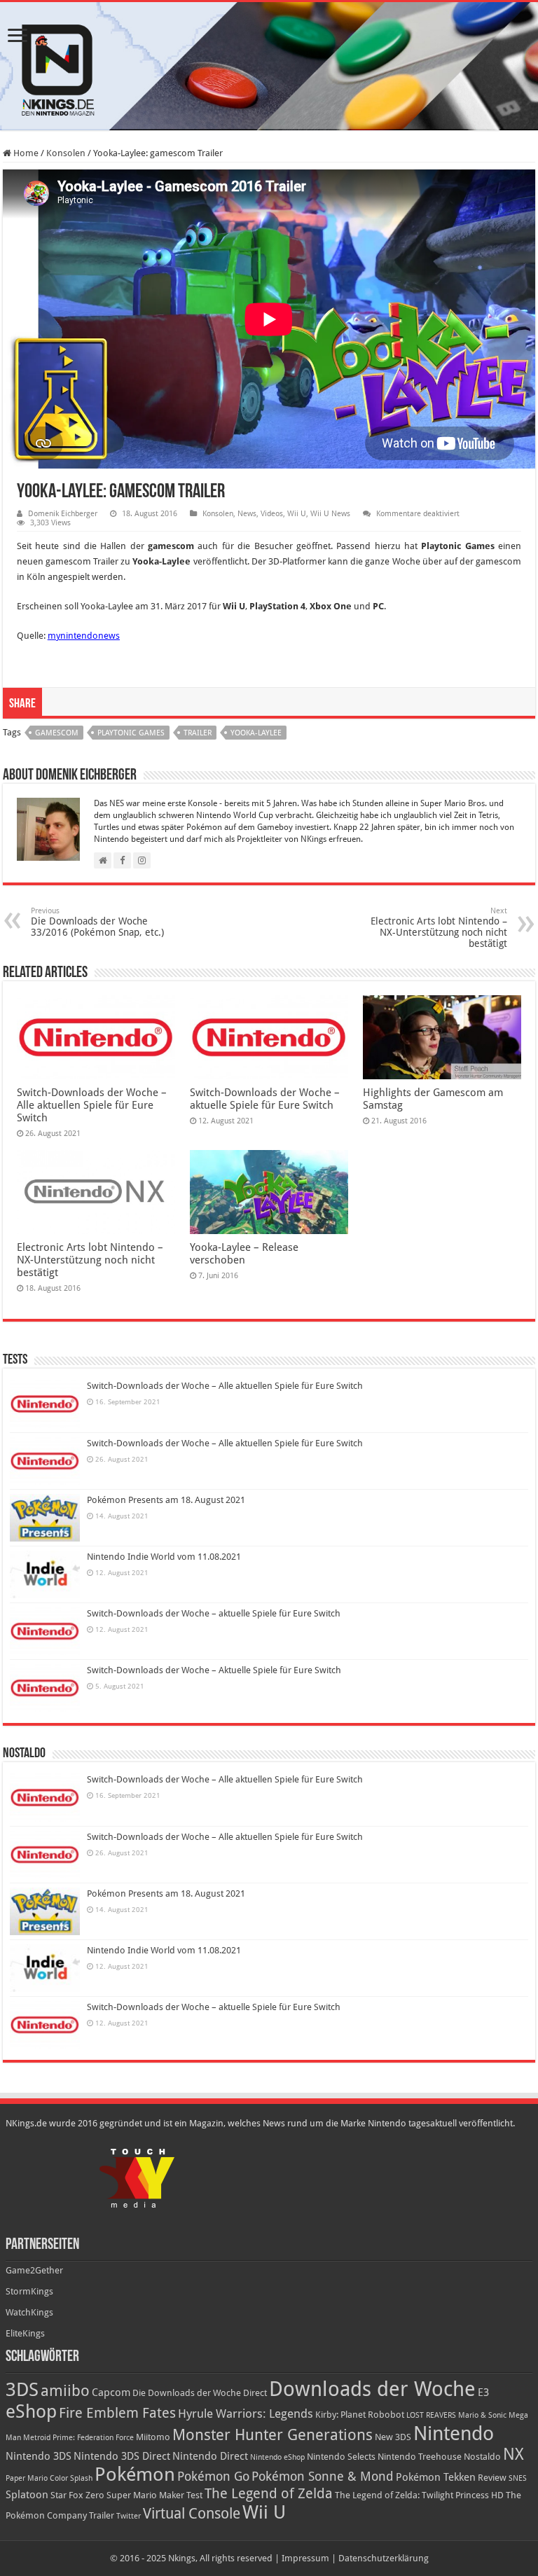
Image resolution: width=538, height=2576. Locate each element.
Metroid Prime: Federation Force (78, 2438)
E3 (483, 2393)
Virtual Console (192, 2514)
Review (492, 2478)
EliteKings (25, 2333)
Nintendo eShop (277, 2457)
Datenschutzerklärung (384, 2558)
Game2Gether (34, 2270)
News (247, 514)
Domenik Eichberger (63, 514)
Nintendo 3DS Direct (122, 2456)
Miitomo (153, 2437)
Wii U (297, 514)
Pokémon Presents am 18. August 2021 (166, 1500)
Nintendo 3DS (39, 2456)
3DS (22, 2389)
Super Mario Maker (145, 2495)
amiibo (65, 2391)
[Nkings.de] (269, 66)
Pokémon (135, 2474)
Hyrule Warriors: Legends (246, 2414)
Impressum (305, 2558)
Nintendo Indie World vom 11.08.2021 (164, 1557)
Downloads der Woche (372, 2389)
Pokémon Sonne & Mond (323, 2477)
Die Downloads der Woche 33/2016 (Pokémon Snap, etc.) (97, 922)
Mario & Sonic (482, 2415)
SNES (518, 2478)
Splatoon (27, 2495)
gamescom (57, 733)
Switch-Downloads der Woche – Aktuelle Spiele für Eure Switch (214, 1670)
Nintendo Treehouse (420, 2457)
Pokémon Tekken (436, 2477)
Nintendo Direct (210, 2456)
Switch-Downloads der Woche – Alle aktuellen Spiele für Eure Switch (92, 1105)
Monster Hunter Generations (273, 2435)
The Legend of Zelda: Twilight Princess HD (419, 2495)
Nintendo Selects (341, 2457)
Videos (272, 514)
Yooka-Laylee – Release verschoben (244, 1254)
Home (25, 153)
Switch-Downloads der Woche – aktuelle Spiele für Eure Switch (265, 1099)
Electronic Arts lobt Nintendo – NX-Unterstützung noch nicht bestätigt (439, 928)
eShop (31, 2411)
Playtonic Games (131, 733)
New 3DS (393, 2437)
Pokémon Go (213, 2477)
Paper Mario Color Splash (49, 2478)
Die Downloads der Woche (187, 2393)
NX (513, 2454)
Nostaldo (482, 2457)
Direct (255, 2393)
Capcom (111, 2393)
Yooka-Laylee (256, 733)
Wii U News (330, 514)
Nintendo (454, 2433)
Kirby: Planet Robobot (360, 2415)
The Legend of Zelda (269, 2493)
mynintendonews (84, 636)
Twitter (129, 2516)
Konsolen (66, 153)
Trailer (198, 733)
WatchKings (29, 2312)
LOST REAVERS (431, 2415)
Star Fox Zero (77, 2495)
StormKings (29, 2291)
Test (194, 2495)
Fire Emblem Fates (117, 2413)
